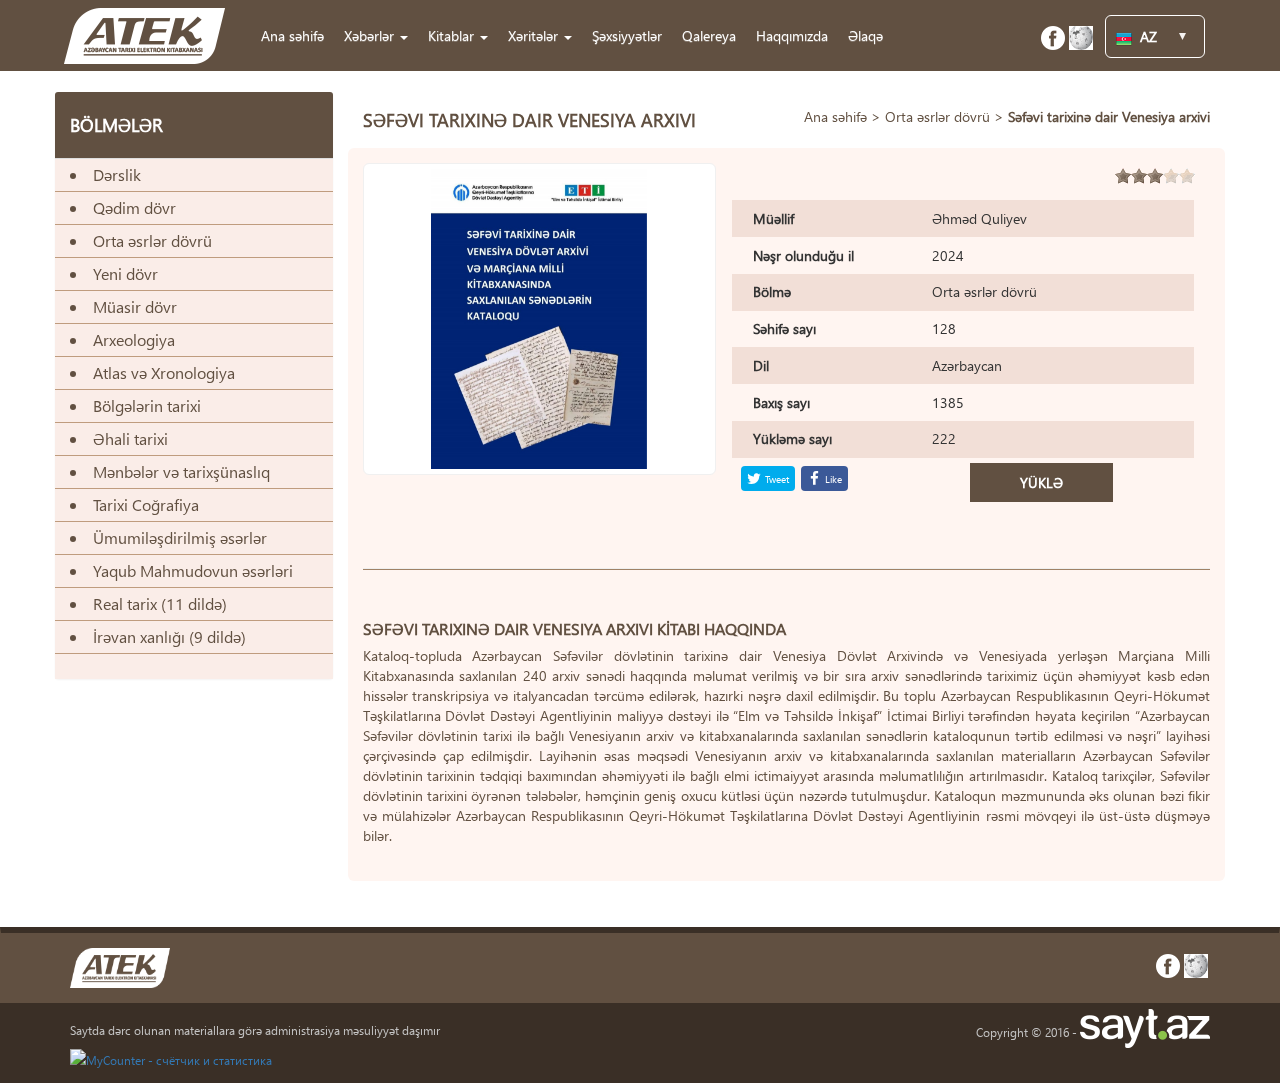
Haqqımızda (792, 35)
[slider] (1155, 176)
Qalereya (709, 35)
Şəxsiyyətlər (627, 35)
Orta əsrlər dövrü (937, 116)
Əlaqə (865, 35)
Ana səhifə (292, 35)
